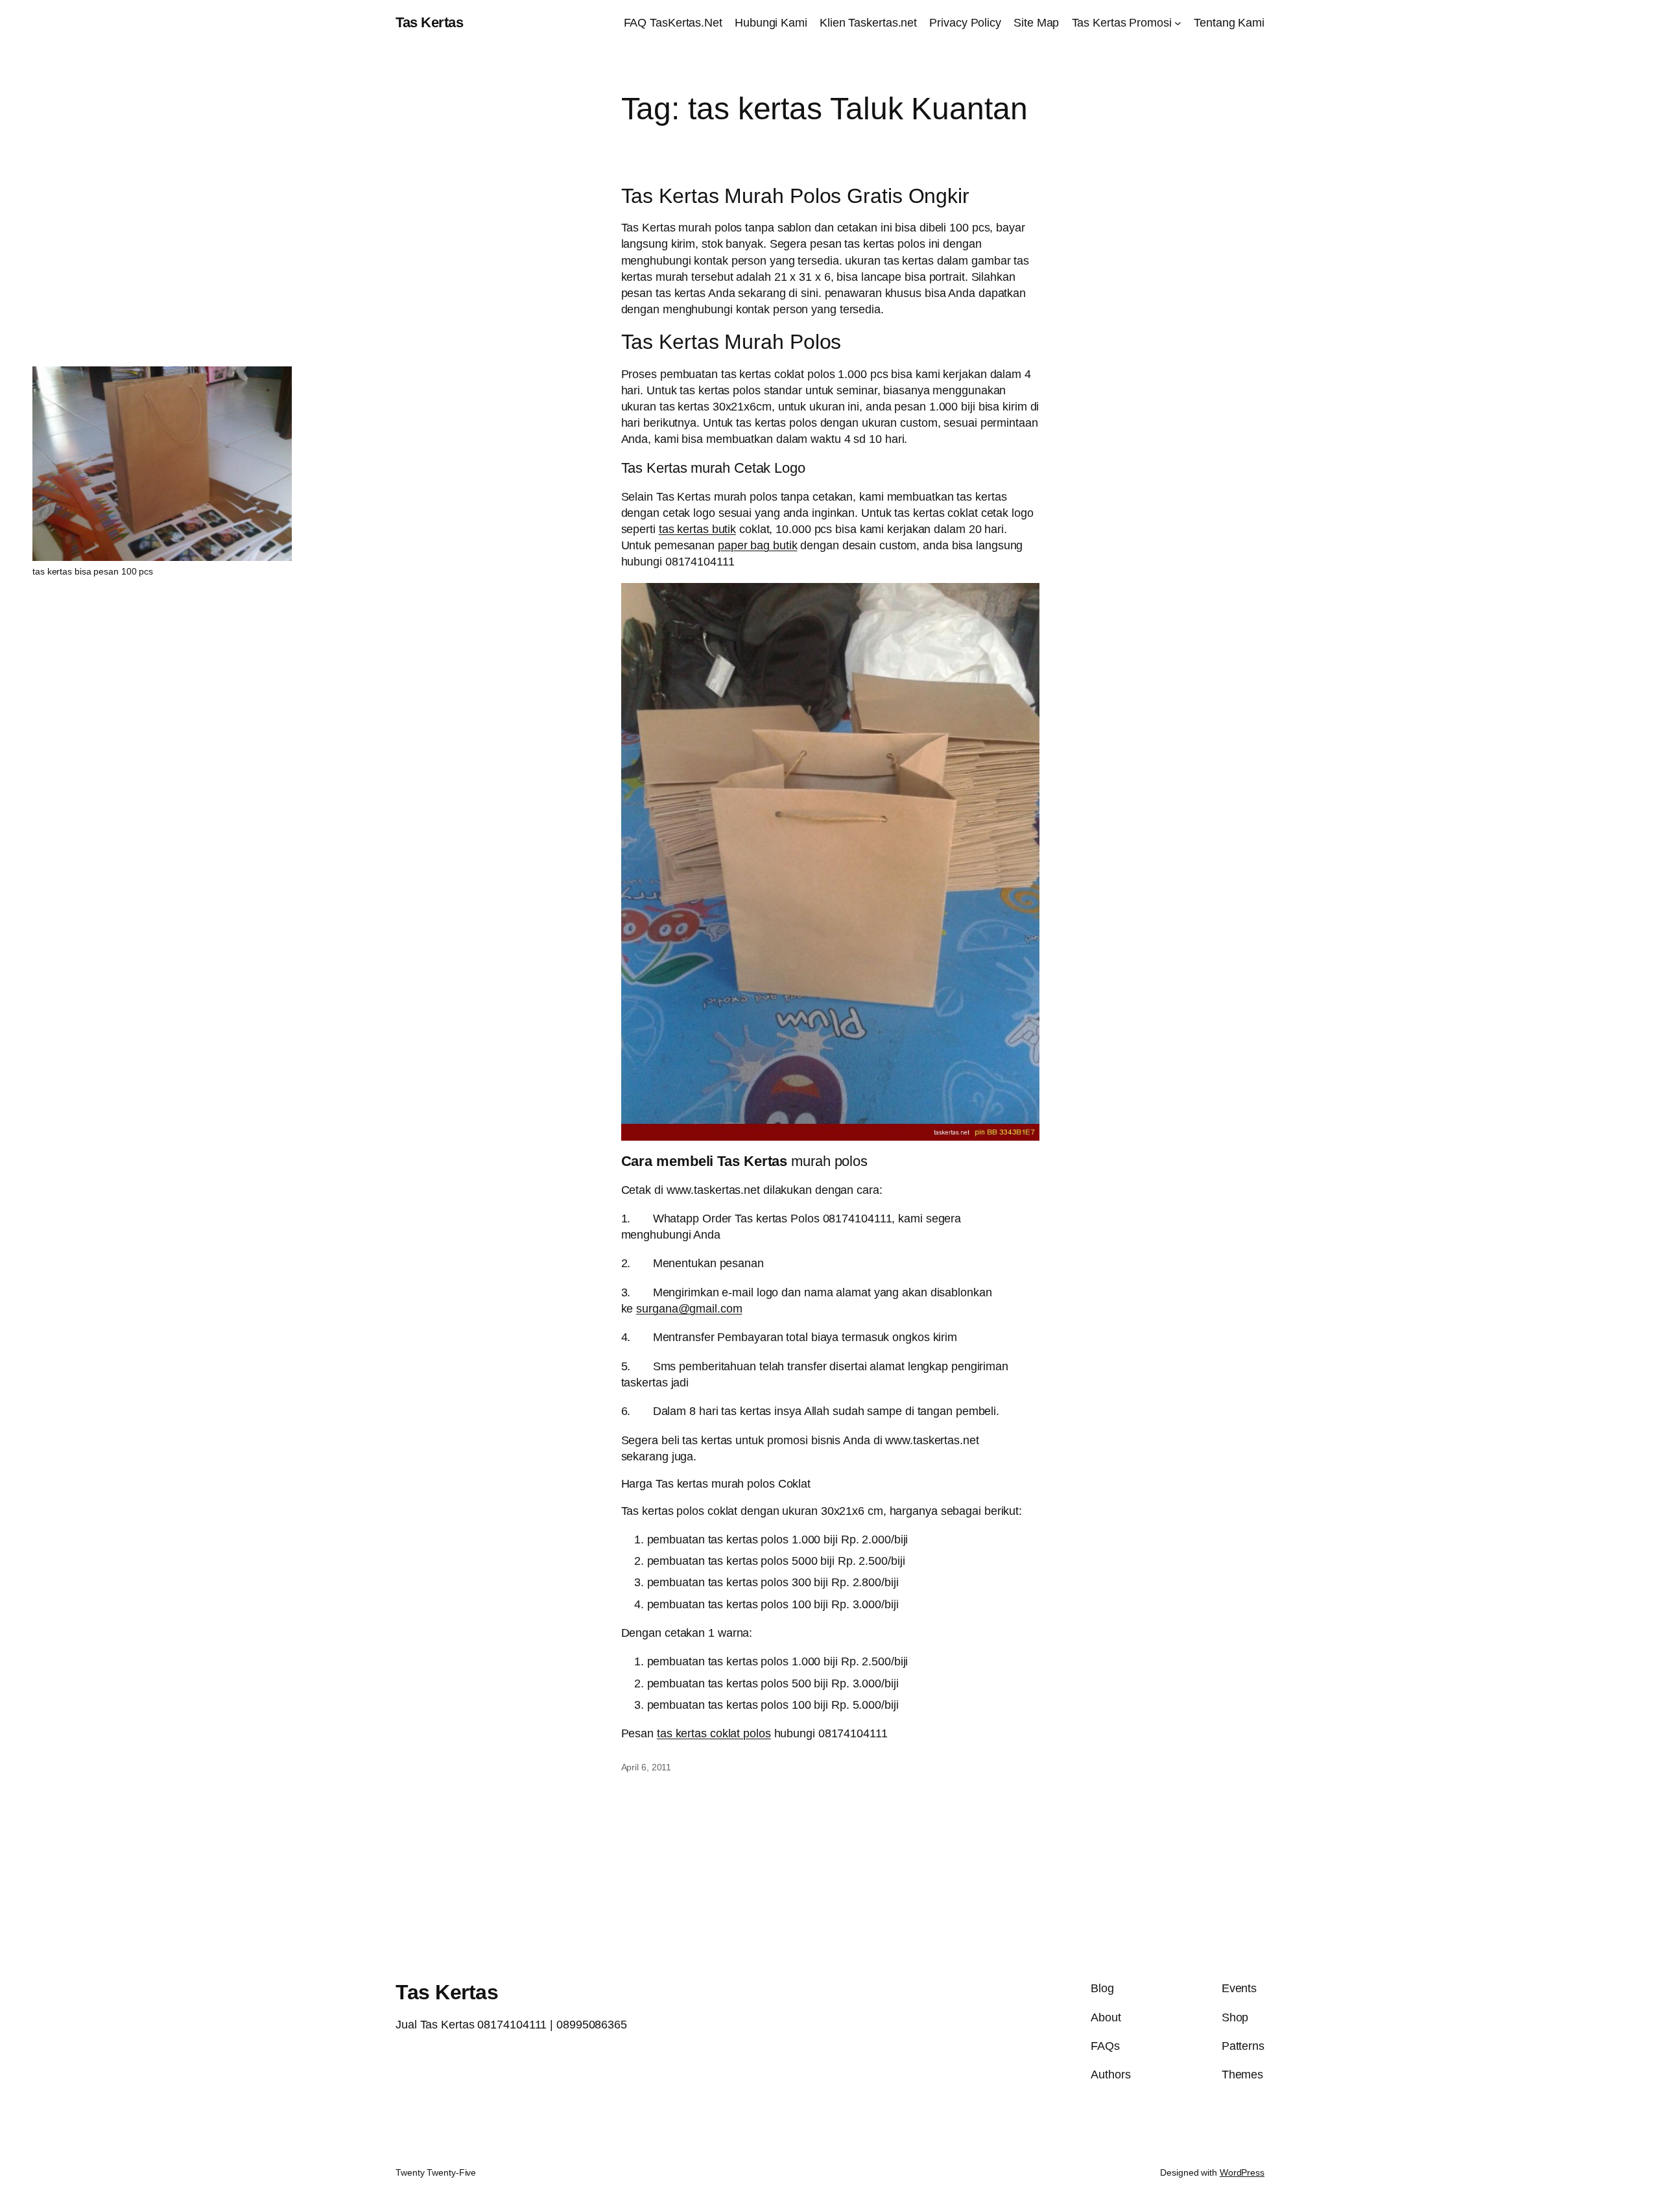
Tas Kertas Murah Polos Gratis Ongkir (795, 196)
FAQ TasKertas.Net (673, 23)
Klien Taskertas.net (868, 23)
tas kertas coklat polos (714, 1733)
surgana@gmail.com (689, 1309)
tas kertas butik (697, 529)
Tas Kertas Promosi (1122, 23)
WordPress (1242, 2172)
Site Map (1036, 23)
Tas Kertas (429, 22)
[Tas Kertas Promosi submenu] (1178, 23)
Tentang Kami (1229, 23)
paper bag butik (758, 545)
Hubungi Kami (771, 23)
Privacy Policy (965, 23)
